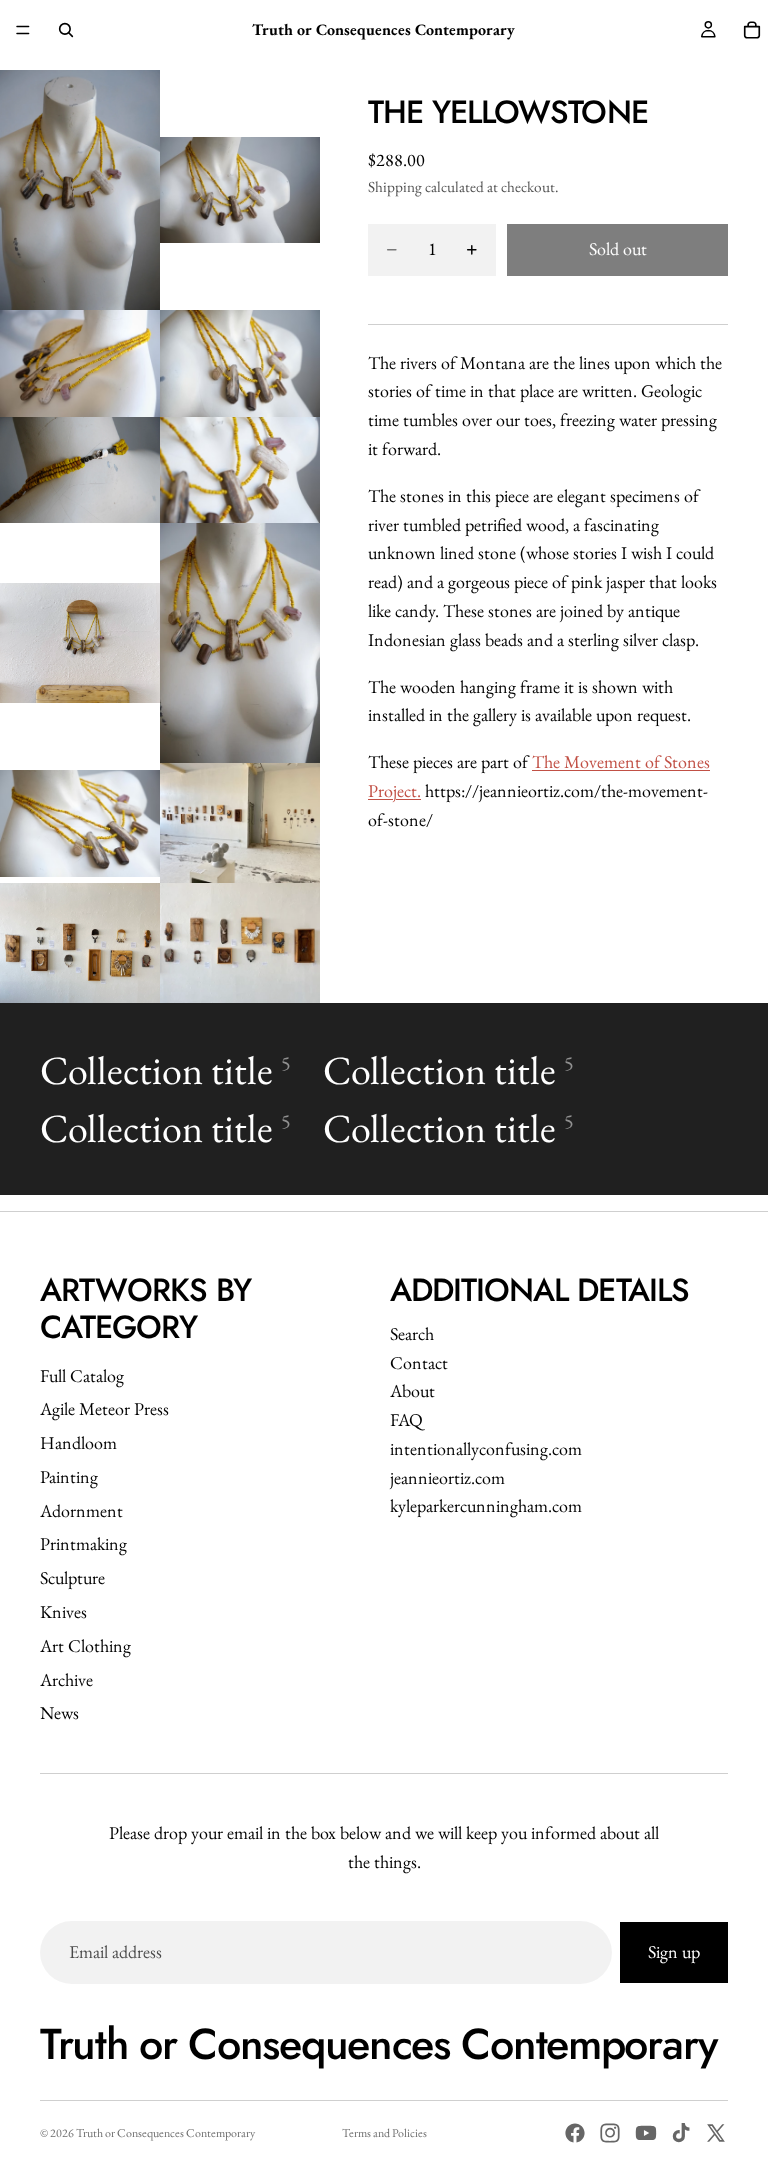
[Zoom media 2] (240, 190)
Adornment (81, 1510)
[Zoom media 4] (240, 363)
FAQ (406, 1419)
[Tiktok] (681, 2133)
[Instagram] (610, 2133)
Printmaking (83, 1543)
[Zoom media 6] (240, 470)
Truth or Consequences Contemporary (165, 2133)
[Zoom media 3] (80, 363)
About (412, 1390)
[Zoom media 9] (80, 823)
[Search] (66, 30)
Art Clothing (85, 1645)
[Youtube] (646, 2133)
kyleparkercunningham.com (486, 1505)
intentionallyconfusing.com (486, 1448)
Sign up (674, 1951)
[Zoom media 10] (240, 823)
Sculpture (72, 1577)
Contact (419, 1362)
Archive (66, 1679)
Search (412, 1333)
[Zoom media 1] (80, 190)
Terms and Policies (384, 2133)
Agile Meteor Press (104, 1408)
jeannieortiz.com (447, 1477)
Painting (69, 1476)
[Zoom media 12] (240, 943)
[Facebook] (575, 2133)
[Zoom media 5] (80, 470)
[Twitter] (716, 2133)
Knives (63, 1611)
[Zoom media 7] (80, 643)
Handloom (78, 1442)
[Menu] (23, 30)
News (59, 1712)
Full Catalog (82, 1375)
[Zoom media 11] (80, 943)
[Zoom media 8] (240, 643)
